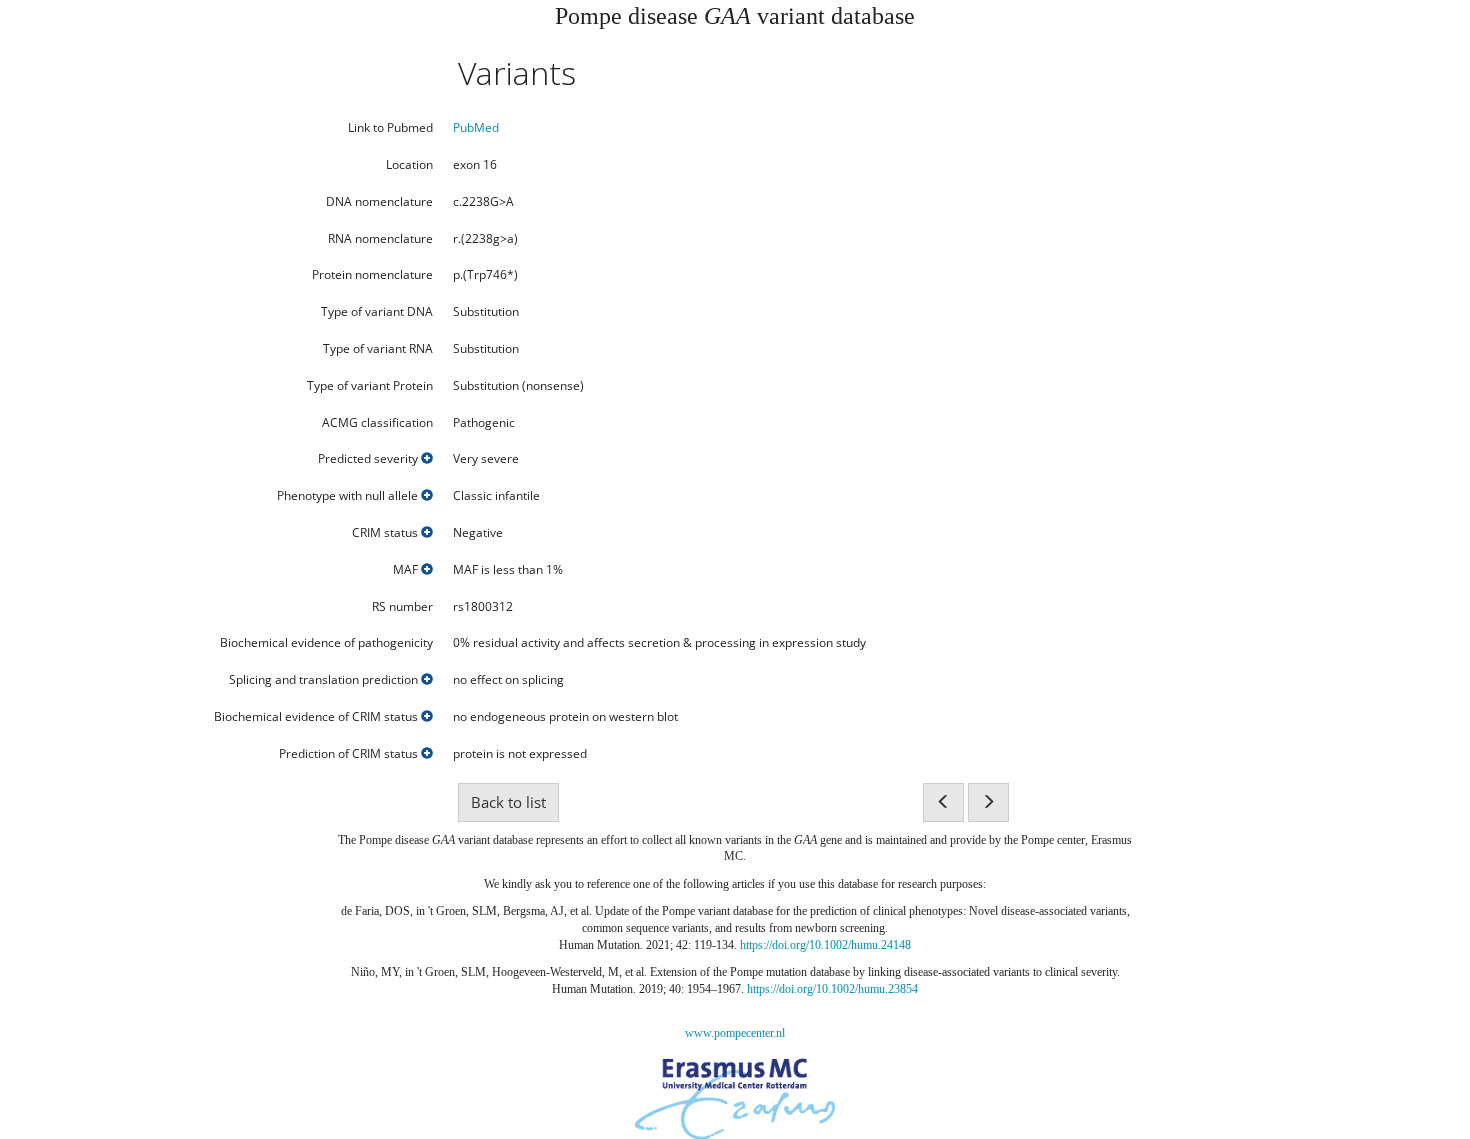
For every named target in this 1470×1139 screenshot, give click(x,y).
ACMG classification (377, 423)
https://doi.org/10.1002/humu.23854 (832, 989)
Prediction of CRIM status (350, 754)
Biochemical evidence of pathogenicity (326, 643)
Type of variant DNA (377, 312)
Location (409, 165)
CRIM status (386, 533)
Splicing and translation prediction (325, 680)
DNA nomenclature (379, 202)
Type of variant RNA (378, 349)
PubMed (476, 127)
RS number (402, 607)
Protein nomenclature (372, 275)
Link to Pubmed (390, 128)
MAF (407, 570)
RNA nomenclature (380, 239)
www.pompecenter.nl (735, 1033)
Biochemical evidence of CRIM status (317, 717)
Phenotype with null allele (349, 496)
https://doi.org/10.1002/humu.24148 (825, 945)
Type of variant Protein (370, 386)
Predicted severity (369, 459)
